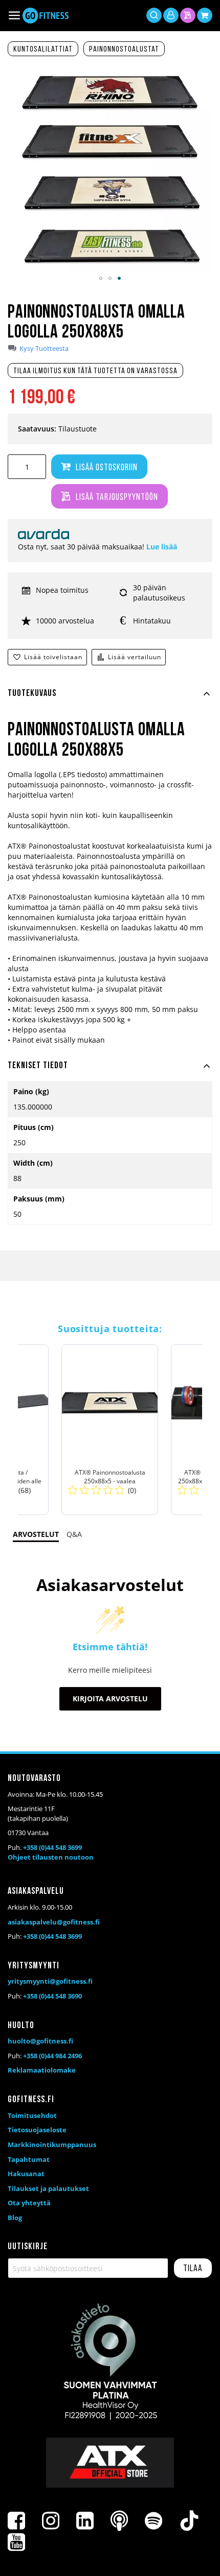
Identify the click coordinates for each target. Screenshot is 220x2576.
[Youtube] (16, 2542)
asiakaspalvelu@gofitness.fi (54, 1922)
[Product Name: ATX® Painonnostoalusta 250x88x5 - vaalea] (110, 1430)
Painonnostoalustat (124, 50)
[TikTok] (189, 2521)
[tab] (110, 700)
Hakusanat (26, 2174)
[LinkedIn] (85, 2521)
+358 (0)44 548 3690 (52, 1996)
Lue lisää (162, 547)
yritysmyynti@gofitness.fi (50, 1981)
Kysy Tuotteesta (44, 348)
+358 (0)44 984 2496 (52, 2056)
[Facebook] (16, 2521)
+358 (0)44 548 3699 (52, 1847)
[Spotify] (153, 2521)
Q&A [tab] (74, 1534)
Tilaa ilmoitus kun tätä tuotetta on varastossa (95, 371)
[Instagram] (51, 2521)
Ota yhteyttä (29, 2203)
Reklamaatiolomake (42, 2070)
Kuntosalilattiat (43, 50)
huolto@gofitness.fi (40, 2041)
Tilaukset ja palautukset (48, 2188)
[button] (101, 278)
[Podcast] (119, 2521)
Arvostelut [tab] (36, 1534)
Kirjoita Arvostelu (110, 1699)
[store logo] (46, 16)
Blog (15, 2218)
